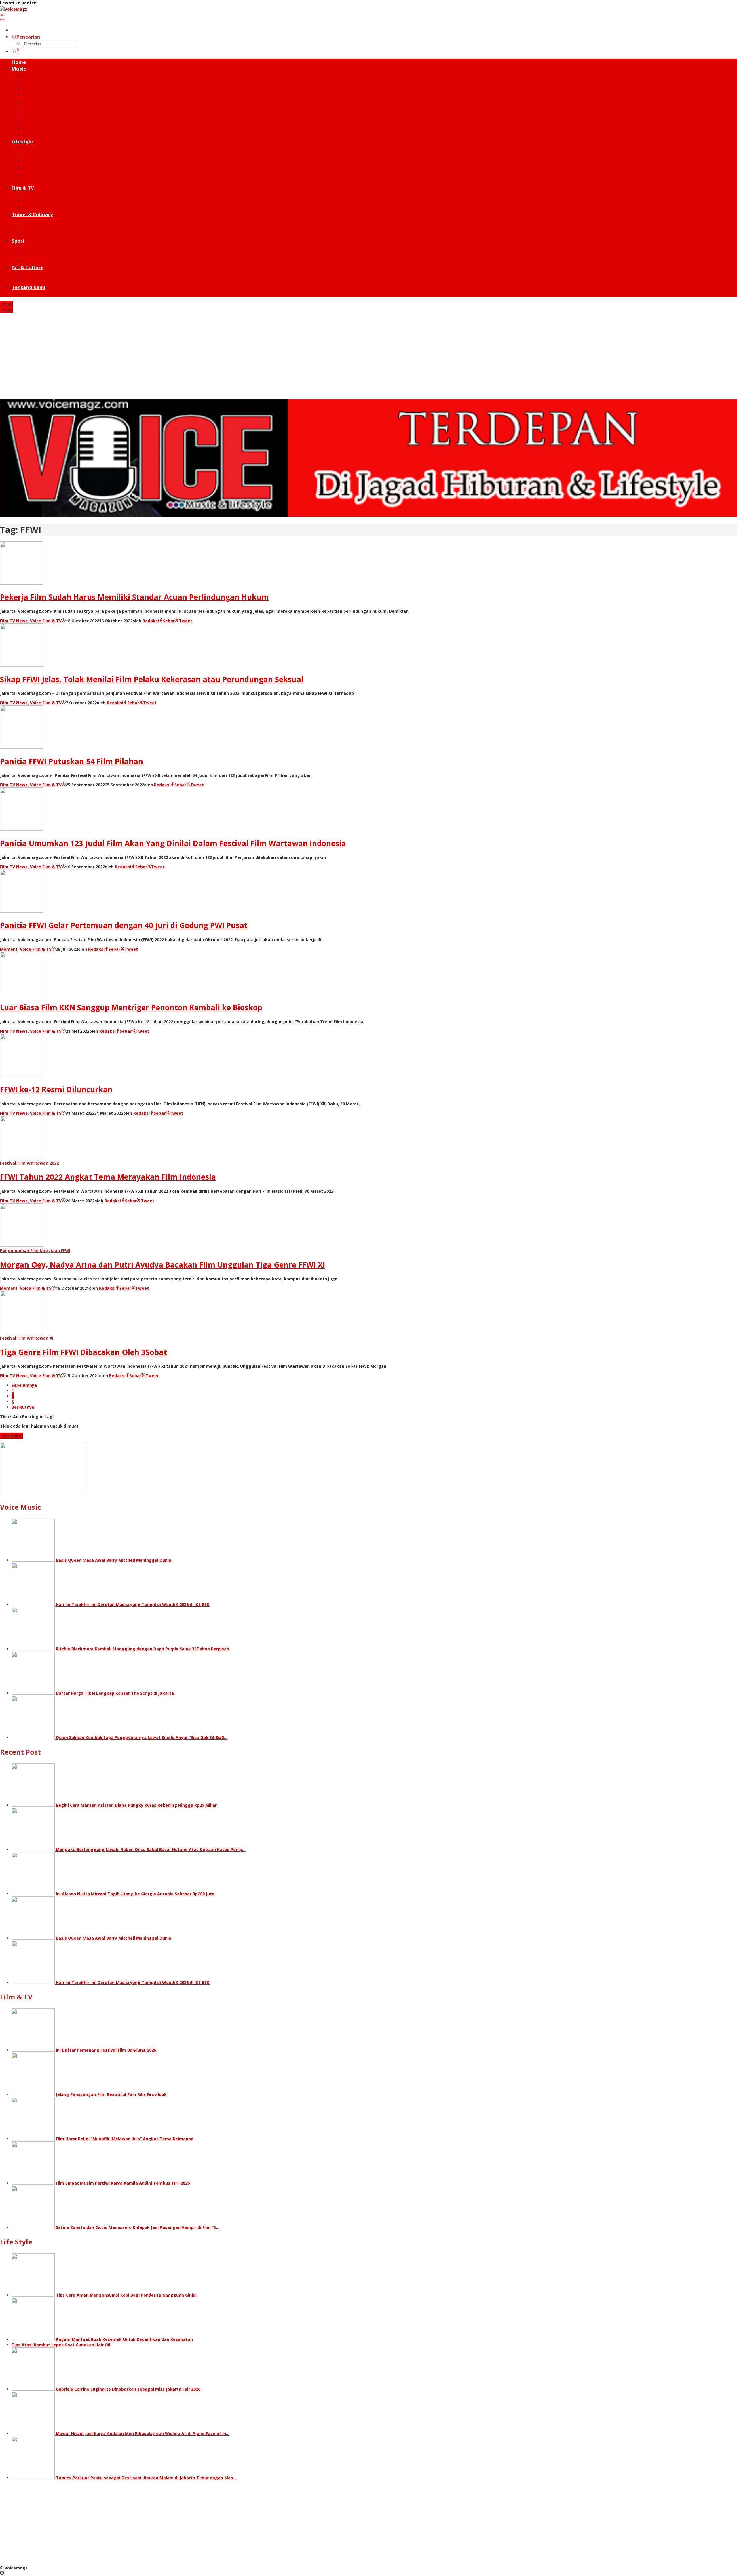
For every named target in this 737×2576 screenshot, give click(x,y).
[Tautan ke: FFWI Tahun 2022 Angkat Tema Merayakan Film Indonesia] (22, 1157)
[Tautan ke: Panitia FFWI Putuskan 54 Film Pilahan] (22, 747)
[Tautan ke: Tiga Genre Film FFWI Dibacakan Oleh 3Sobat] (22, 1332)
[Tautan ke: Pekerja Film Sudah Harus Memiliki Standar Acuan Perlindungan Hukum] (22, 583)
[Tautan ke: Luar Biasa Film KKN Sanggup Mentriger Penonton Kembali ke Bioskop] (22, 993)
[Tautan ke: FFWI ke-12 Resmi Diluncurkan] (22, 1075)
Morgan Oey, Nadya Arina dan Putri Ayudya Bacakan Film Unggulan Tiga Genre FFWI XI (163, 1265)
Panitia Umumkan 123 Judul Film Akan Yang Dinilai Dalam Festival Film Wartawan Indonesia (173, 843)
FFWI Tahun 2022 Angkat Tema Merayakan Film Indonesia (108, 1177)
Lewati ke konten (18, 3)
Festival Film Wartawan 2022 (29, 1163)
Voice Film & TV (46, 621)
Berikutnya (23, 1407)
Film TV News (14, 621)
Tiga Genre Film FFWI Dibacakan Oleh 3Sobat (83, 1352)
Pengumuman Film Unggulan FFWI (35, 1250)
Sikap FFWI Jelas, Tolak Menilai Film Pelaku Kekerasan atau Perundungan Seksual (152, 679)
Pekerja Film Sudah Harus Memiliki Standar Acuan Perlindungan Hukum (134, 597)
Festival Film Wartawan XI (27, 1338)
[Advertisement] (368, 356)
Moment (9, 949)
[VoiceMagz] (14, 9)
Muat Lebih (12, 1436)
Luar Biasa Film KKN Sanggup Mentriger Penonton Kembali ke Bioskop (131, 1007)
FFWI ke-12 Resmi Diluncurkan (56, 1089)
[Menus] (2, 15)
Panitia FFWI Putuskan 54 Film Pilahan (72, 761)
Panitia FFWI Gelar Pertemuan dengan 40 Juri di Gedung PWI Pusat (124, 925)
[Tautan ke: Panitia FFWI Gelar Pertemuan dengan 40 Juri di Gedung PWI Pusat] (22, 911)
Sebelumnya (24, 1385)
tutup (6, 304)
